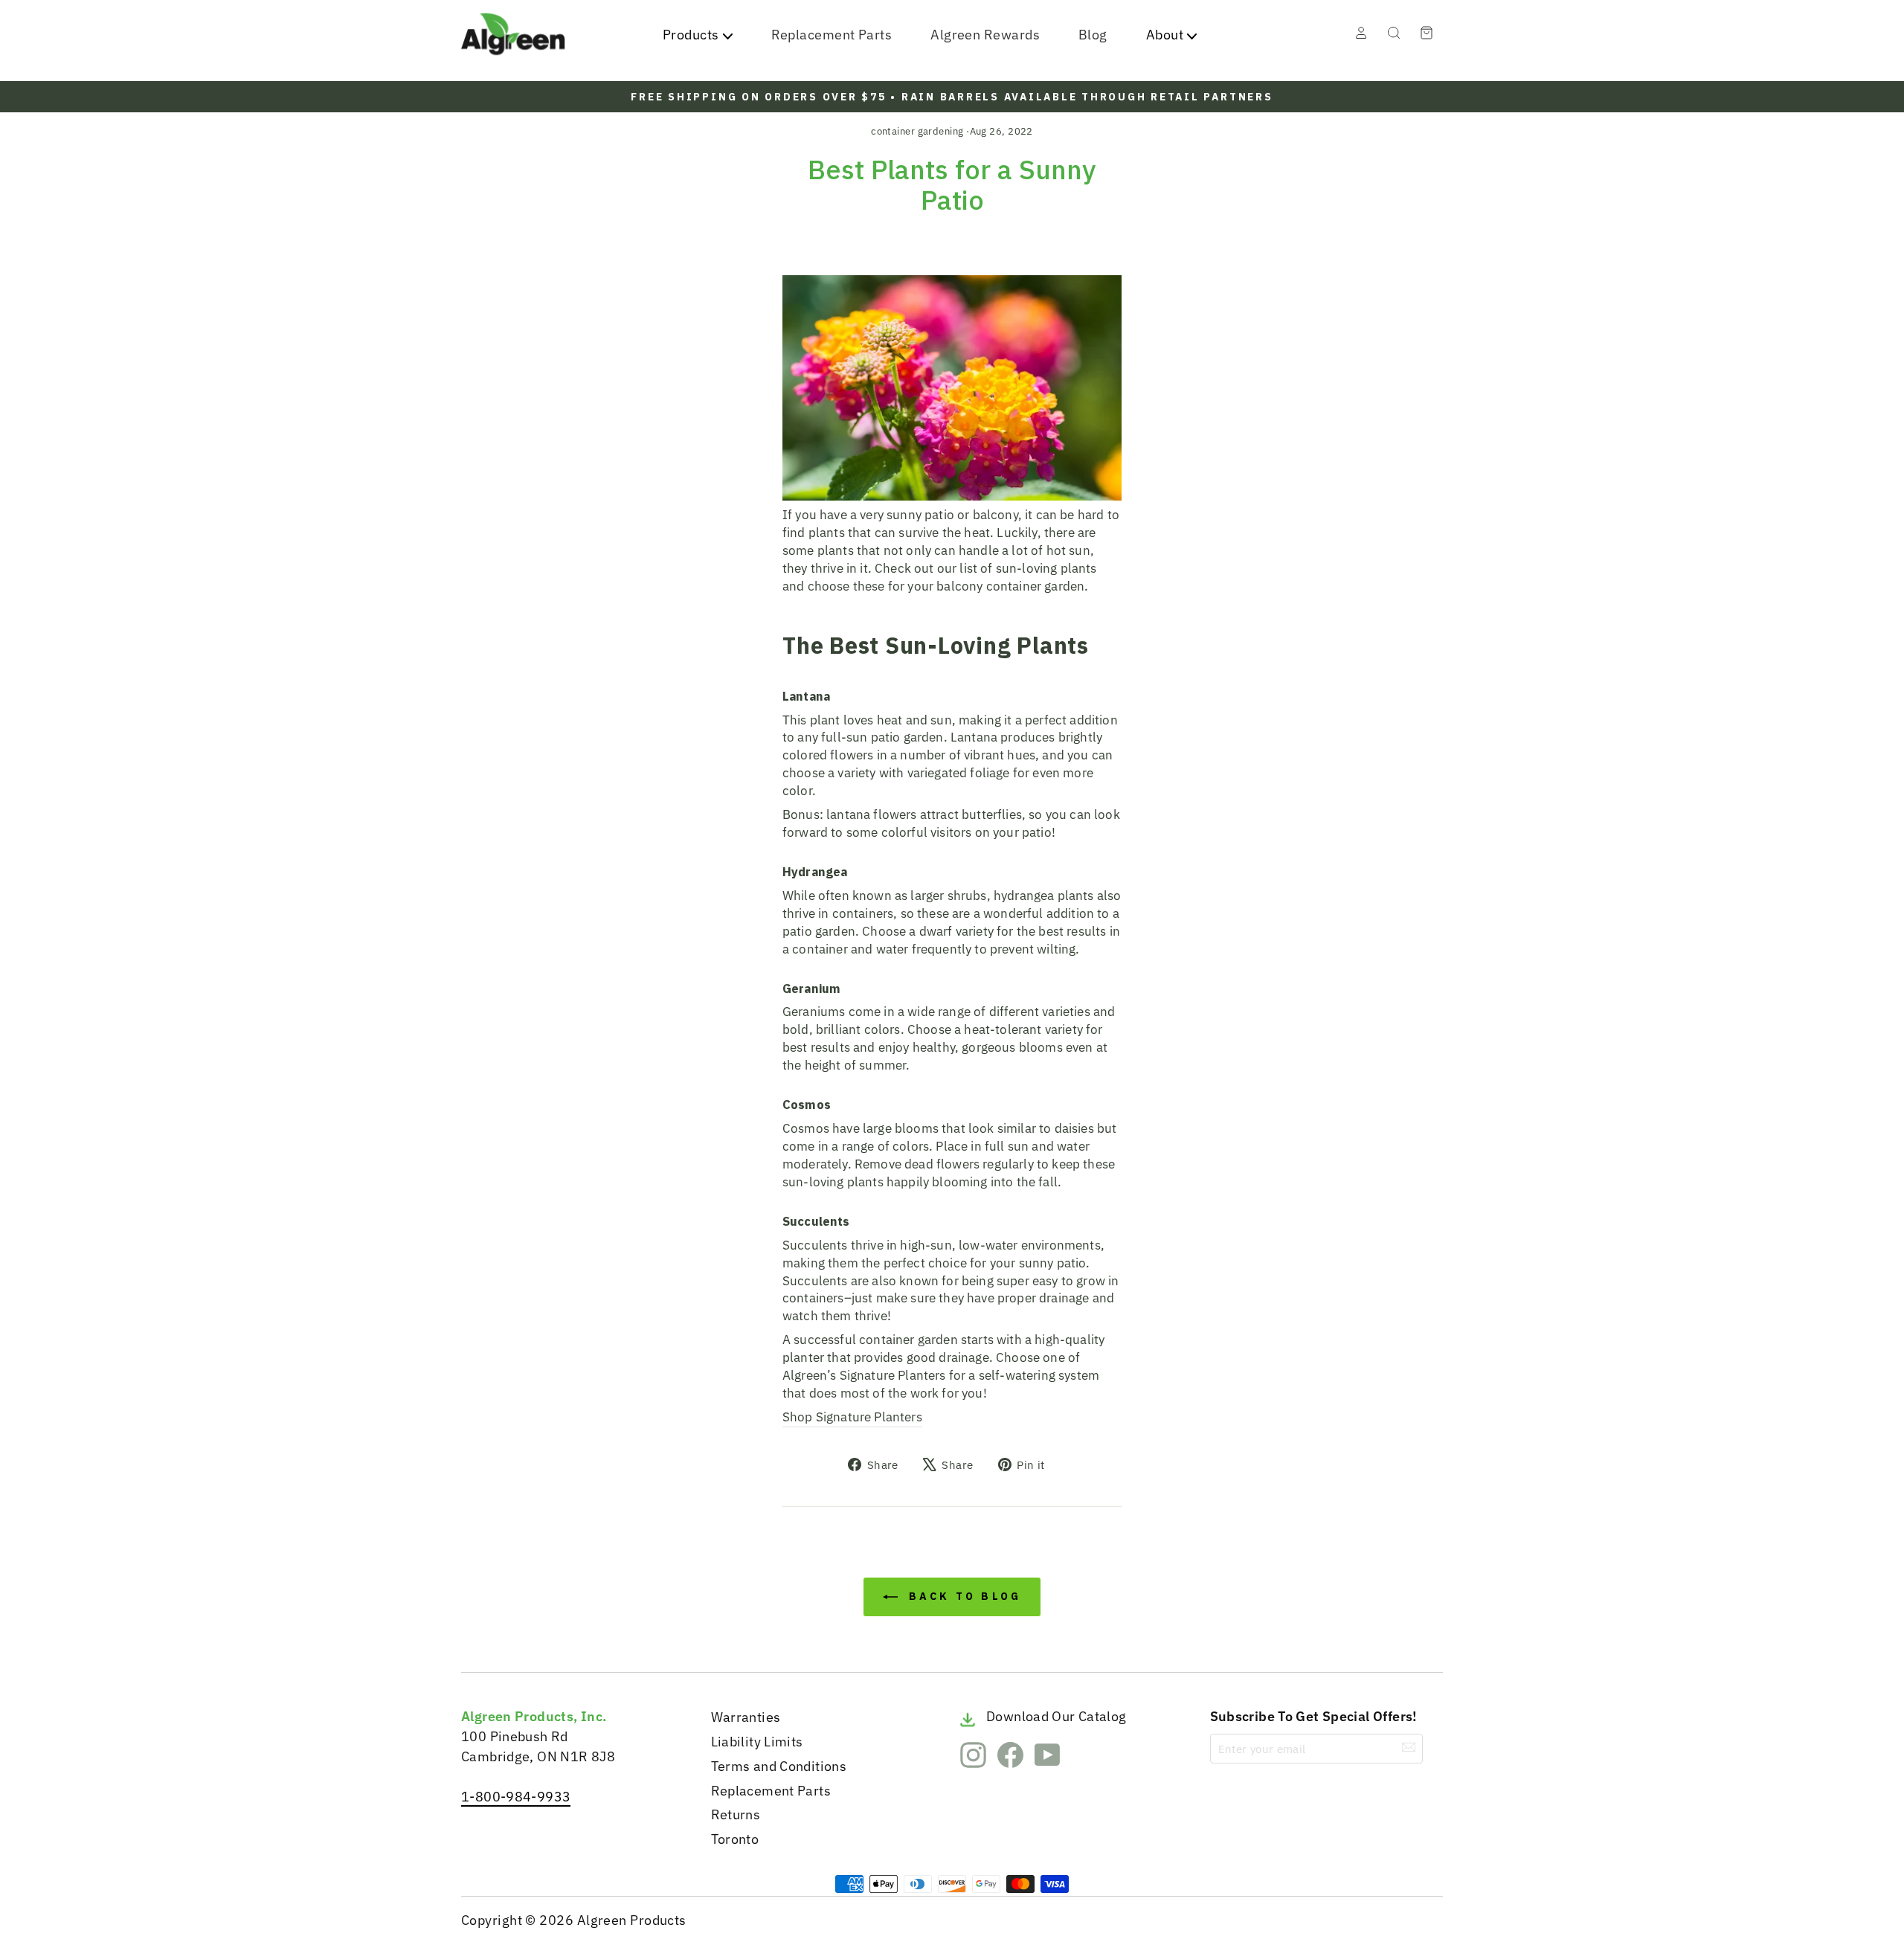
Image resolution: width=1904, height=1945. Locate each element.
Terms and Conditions (779, 1766)
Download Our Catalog (1056, 1716)
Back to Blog (963, 1596)
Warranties (746, 1717)
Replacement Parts (832, 35)
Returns (736, 1814)
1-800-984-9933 (516, 1797)
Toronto (735, 1839)
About (1165, 35)
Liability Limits (757, 1742)
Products (691, 35)
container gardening (917, 131)
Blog (1093, 35)
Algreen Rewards (985, 35)
